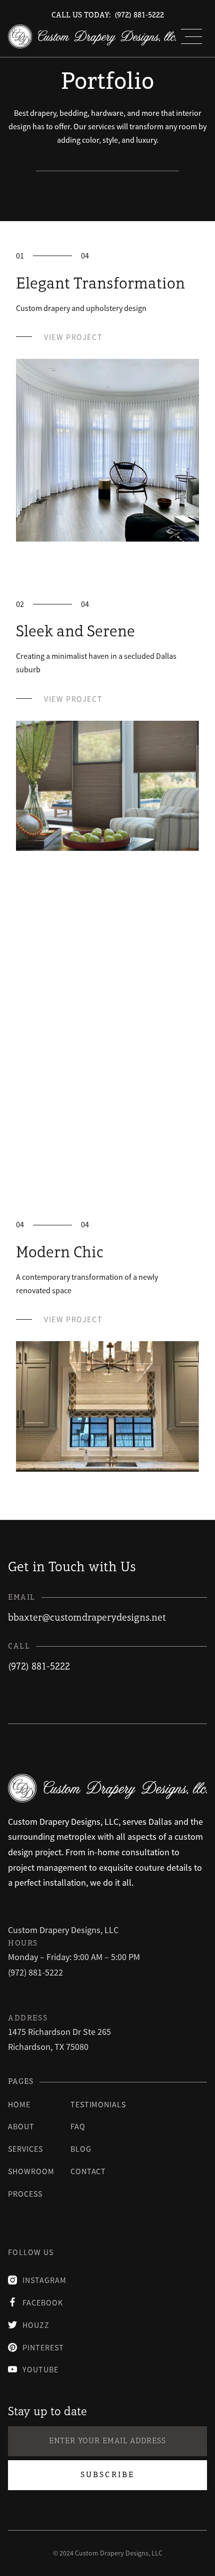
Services (25, 2149)
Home (19, 2104)
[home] (92, 36)
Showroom (31, 2171)
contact (88, 2171)
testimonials (98, 2104)
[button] (191, 36)
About (21, 2126)
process (25, 2194)
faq (78, 2126)
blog (81, 2149)
